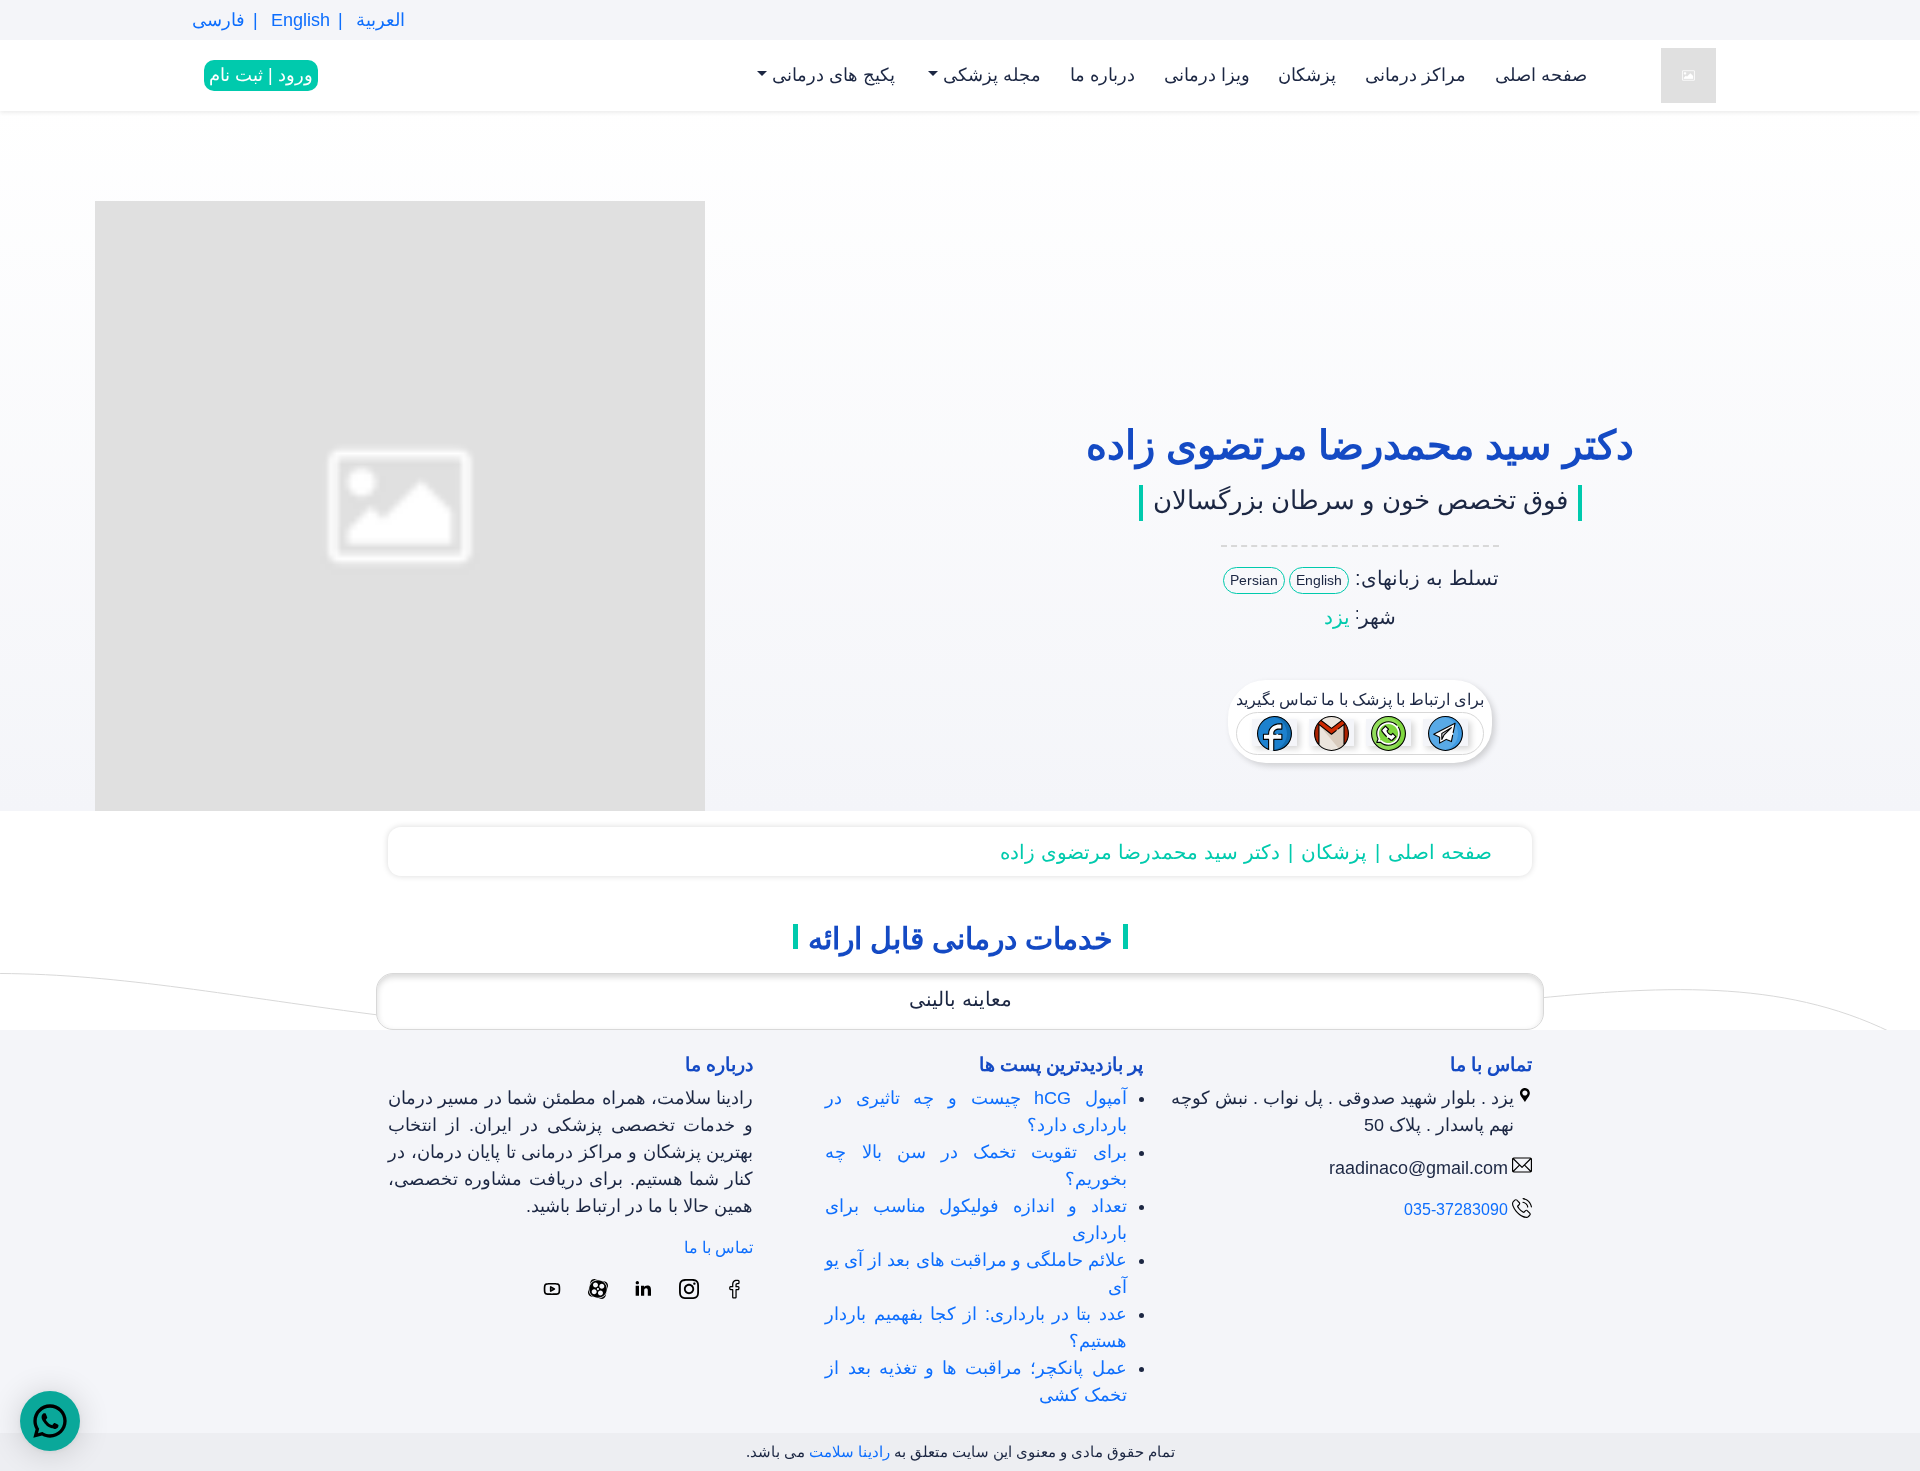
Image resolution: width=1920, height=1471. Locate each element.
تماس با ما (718, 1247)
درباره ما (1102, 75)
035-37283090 (1456, 1209)
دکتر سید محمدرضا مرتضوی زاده (1140, 852)
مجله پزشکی (989, 75)
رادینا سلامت (849, 1451)
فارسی (218, 20)
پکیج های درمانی (831, 75)
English (298, 20)
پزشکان (1307, 75)
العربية (378, 20)
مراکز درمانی (1415, 75)
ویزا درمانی (1207, 75)
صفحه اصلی (1541, 75)
